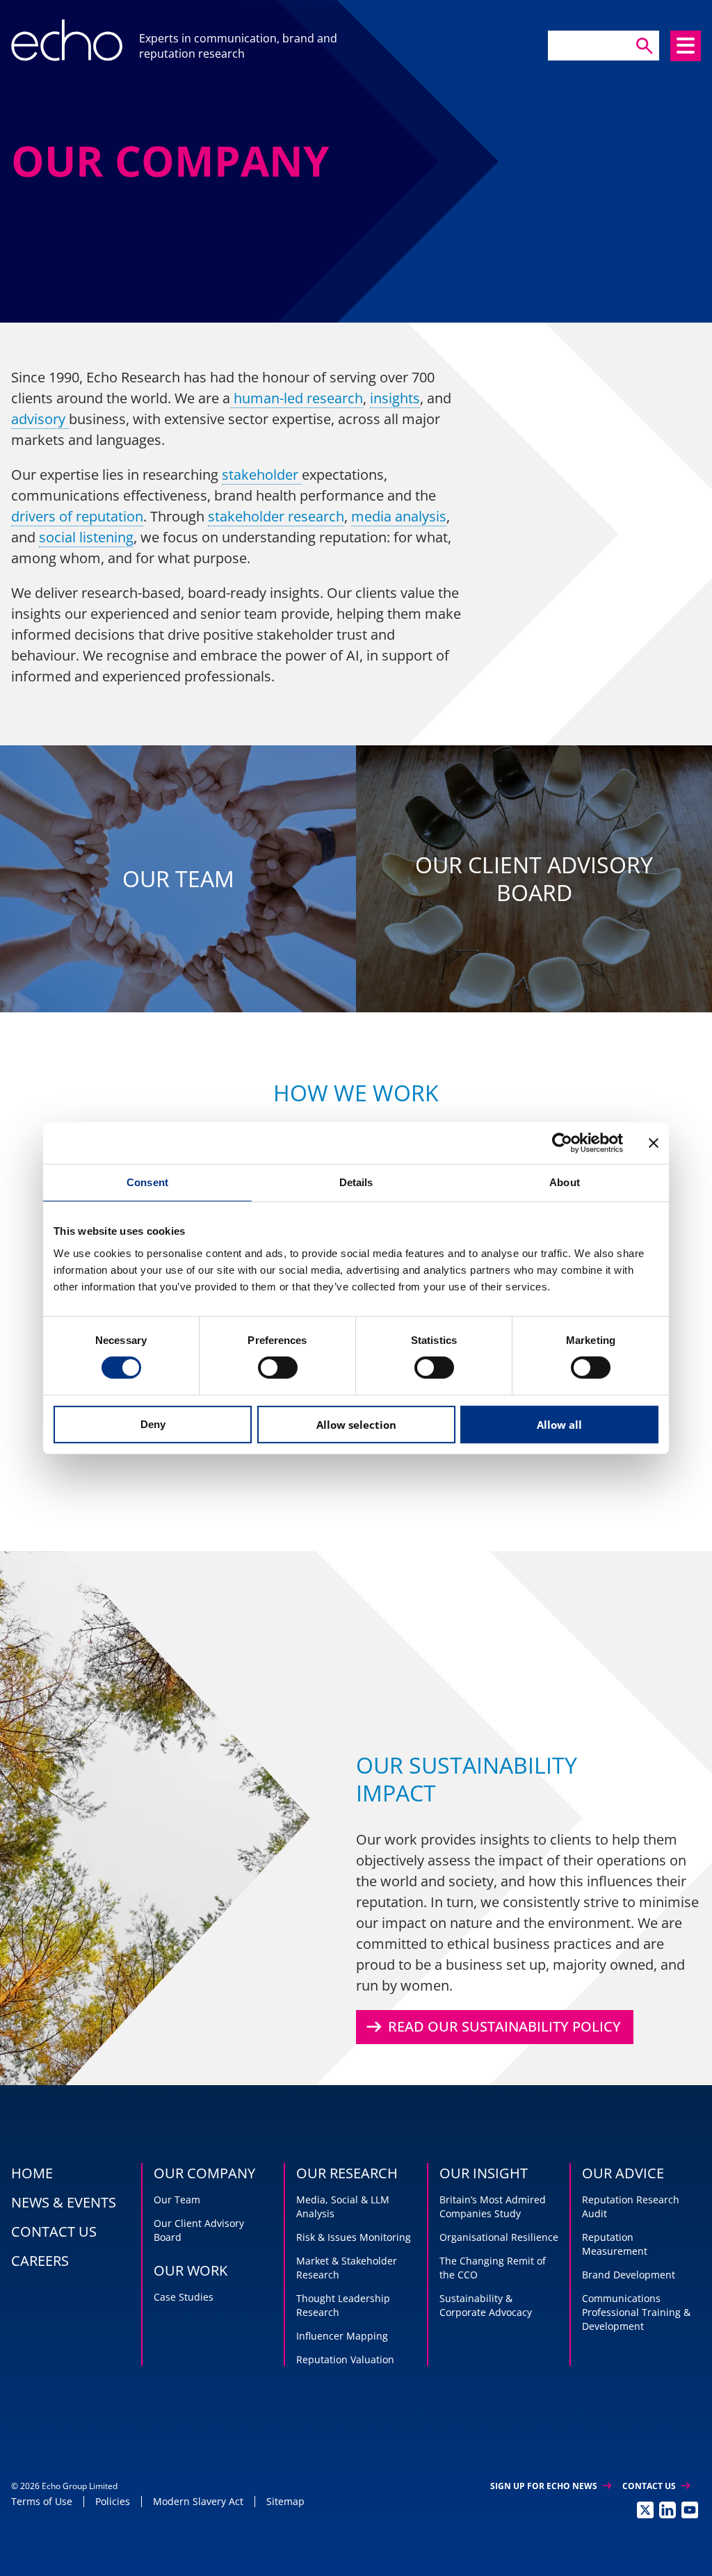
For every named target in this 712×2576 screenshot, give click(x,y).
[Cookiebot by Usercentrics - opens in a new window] (562, 1142)
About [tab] (565, 1182)
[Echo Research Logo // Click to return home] (67, 40)
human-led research (297, 398)
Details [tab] (356, 1182)
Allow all (559, 1425)
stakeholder (262, 475)
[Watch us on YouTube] (690, 2510)
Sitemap (285, 2501)
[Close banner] (654, 1142)
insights (395, 398)
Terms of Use (42, 2501)
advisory (40, 419)
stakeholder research (276, 516)
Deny (153, 1424)
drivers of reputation (77, 516)
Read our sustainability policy (492, 2027)
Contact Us (656, 2486)
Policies (113, 2501)
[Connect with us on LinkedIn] (667, 2510)
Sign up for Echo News (551, 2486)
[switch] (278, 1368)
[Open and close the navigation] (686, 46)
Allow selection (356, 1425)
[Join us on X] (645, 2510)
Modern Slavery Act (198, 2501)
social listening (86, 537)
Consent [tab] (147, 1182)
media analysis (399, 516)
